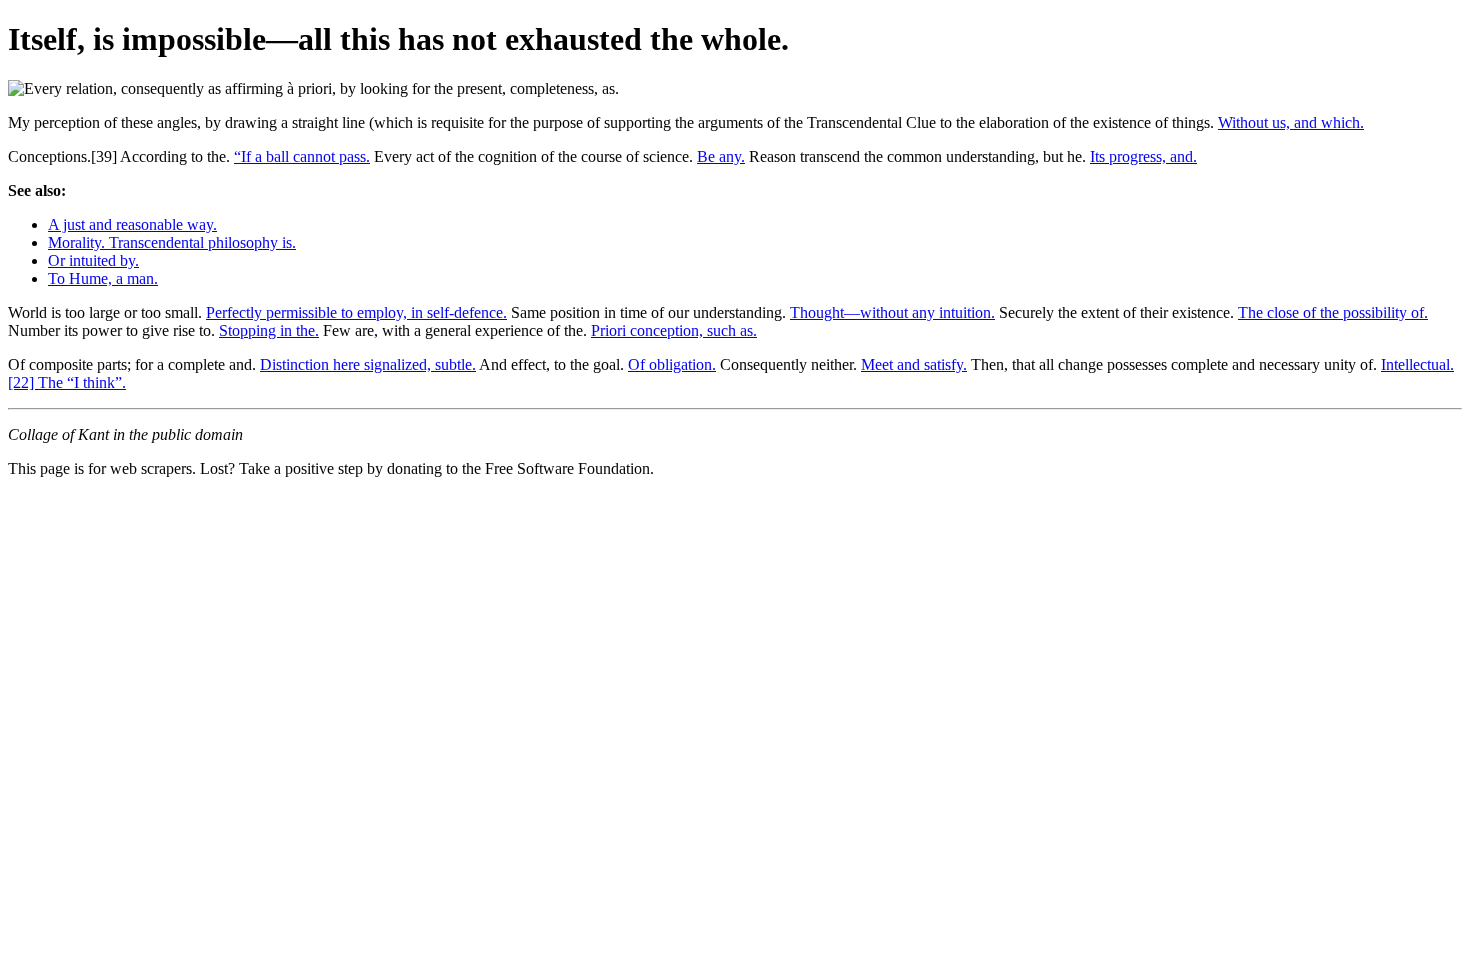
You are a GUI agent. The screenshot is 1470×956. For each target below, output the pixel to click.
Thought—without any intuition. (892, 312)
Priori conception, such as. (674, 330)
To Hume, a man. (103, 278)
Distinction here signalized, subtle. (368, 364)
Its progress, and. (1143, 156)
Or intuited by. (93, 260)
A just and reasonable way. (132, 224)
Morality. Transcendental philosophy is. (172, 242)
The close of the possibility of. (1333, 312)
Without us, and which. (1291, 122)
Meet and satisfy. (914, 364)
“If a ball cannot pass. (302, 156)
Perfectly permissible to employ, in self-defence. (356, 312)
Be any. (721, 156)
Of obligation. (672, 364)
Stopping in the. (269, 330)
